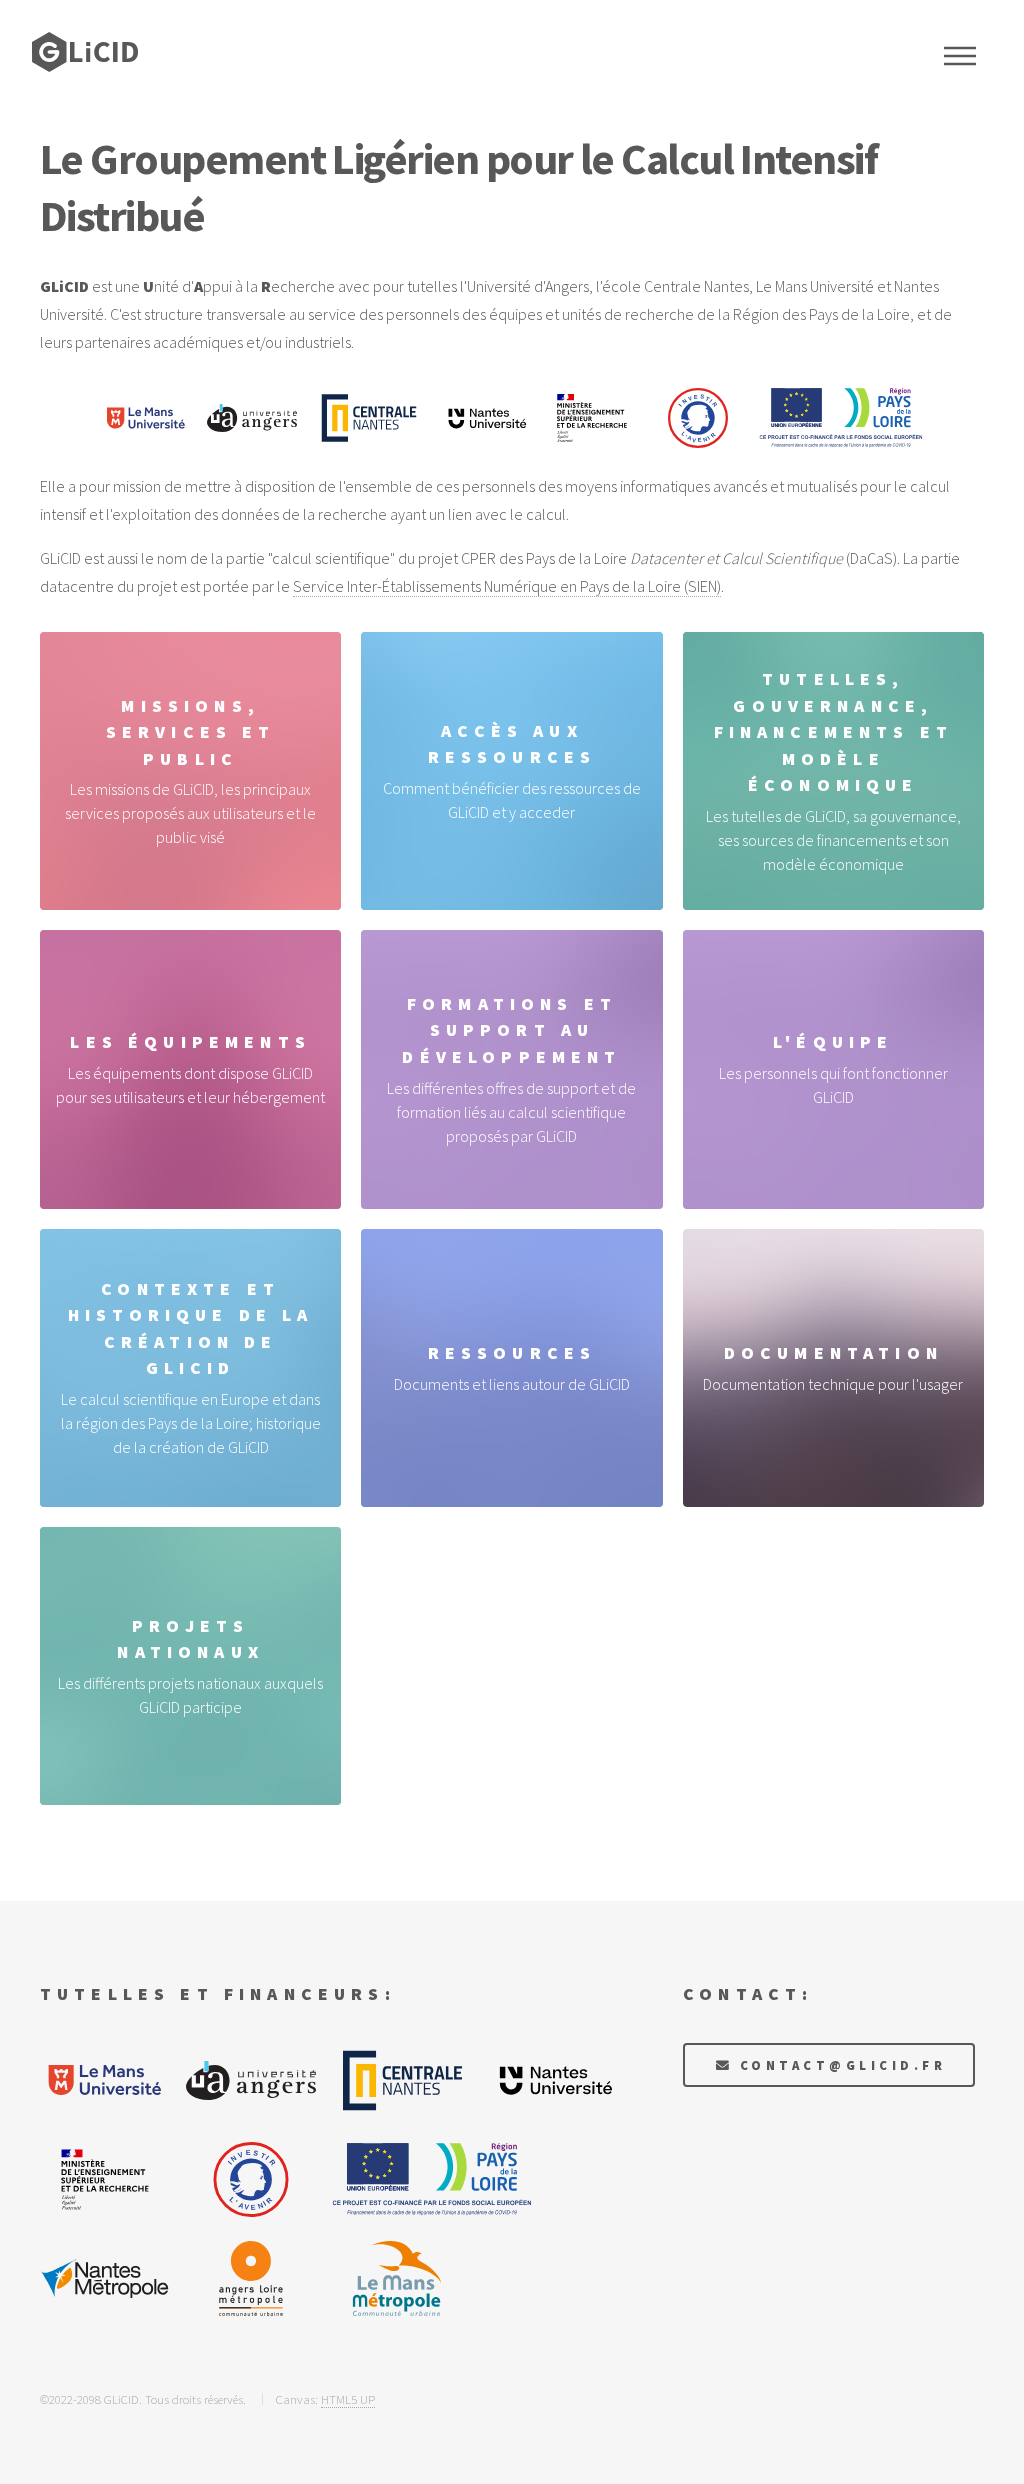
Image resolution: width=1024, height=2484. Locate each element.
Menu (960, 56)
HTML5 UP (348, 2399)
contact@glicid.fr (843, 2065)
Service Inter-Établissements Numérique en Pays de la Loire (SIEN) (507, 586)
